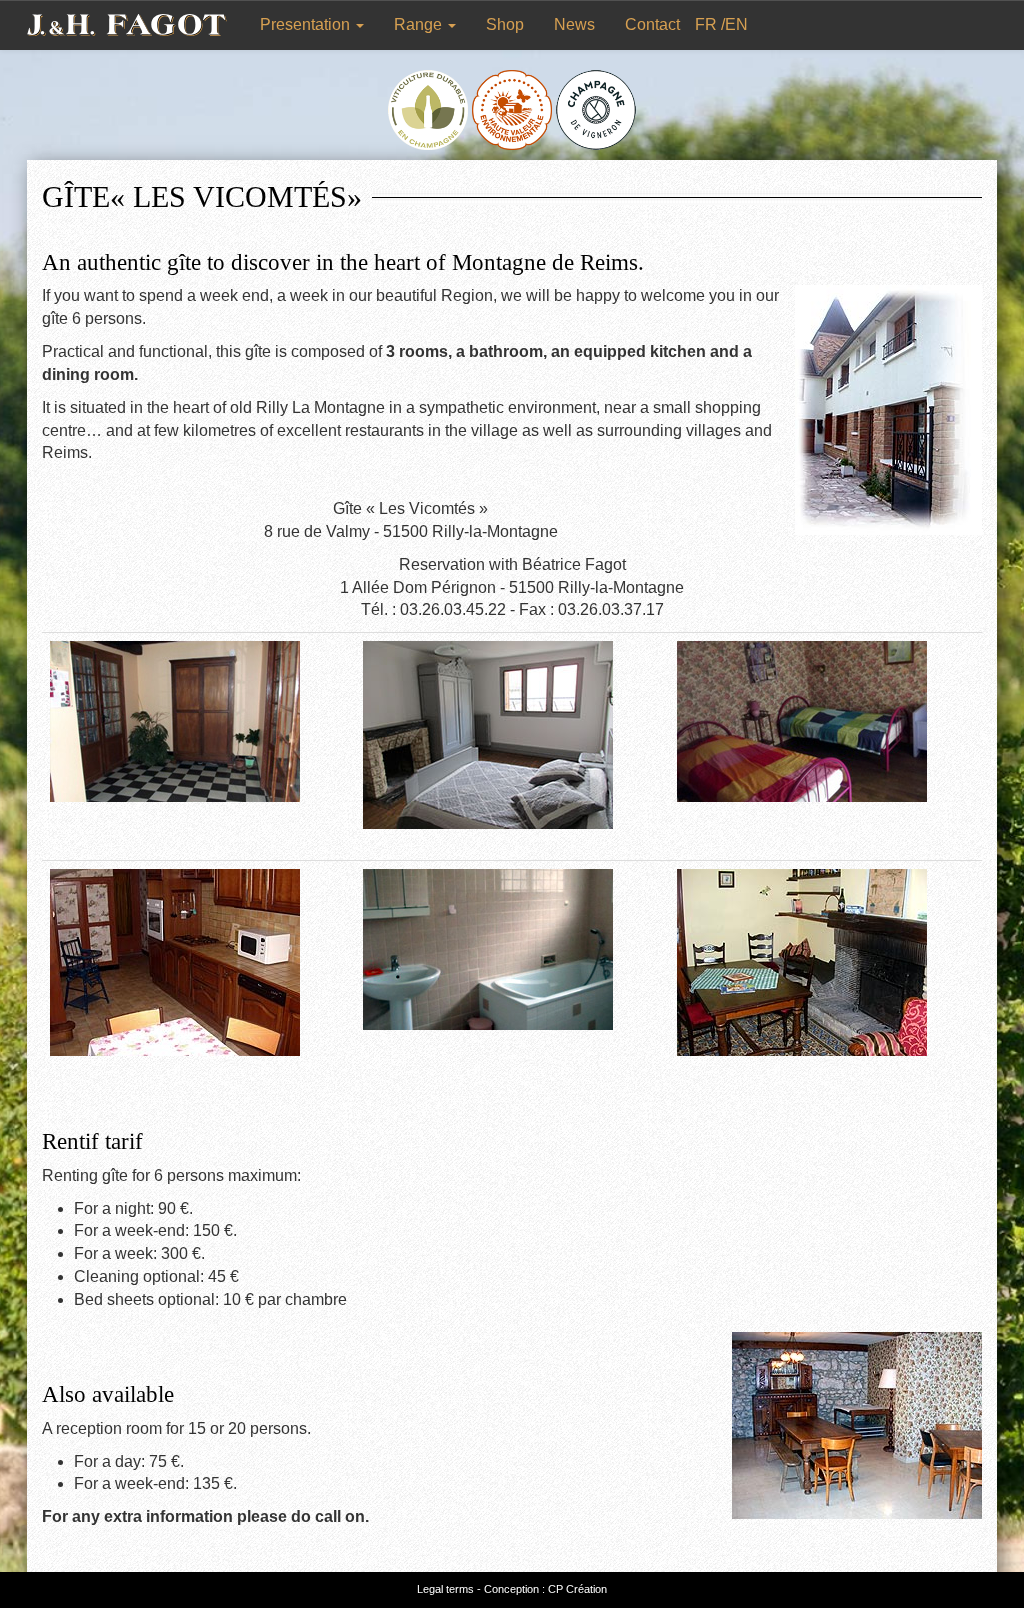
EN (736, 24)
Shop (505, 24)
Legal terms (445, 1589)
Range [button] (420, 24)
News (574, 24)
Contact (652, 24)
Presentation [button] (307, 24)
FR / (710, 24)
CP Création (577, 1589)
